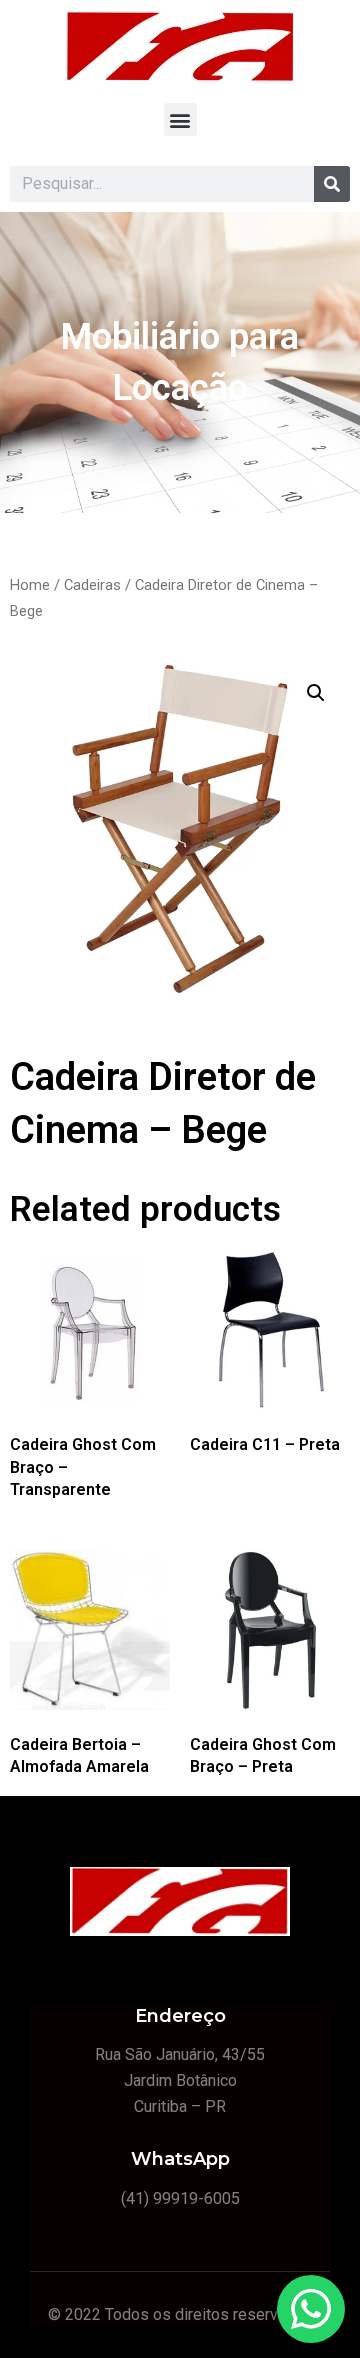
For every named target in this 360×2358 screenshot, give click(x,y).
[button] (180, 119)
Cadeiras (92, 585)
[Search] (332, 184)
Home (30, 585)
